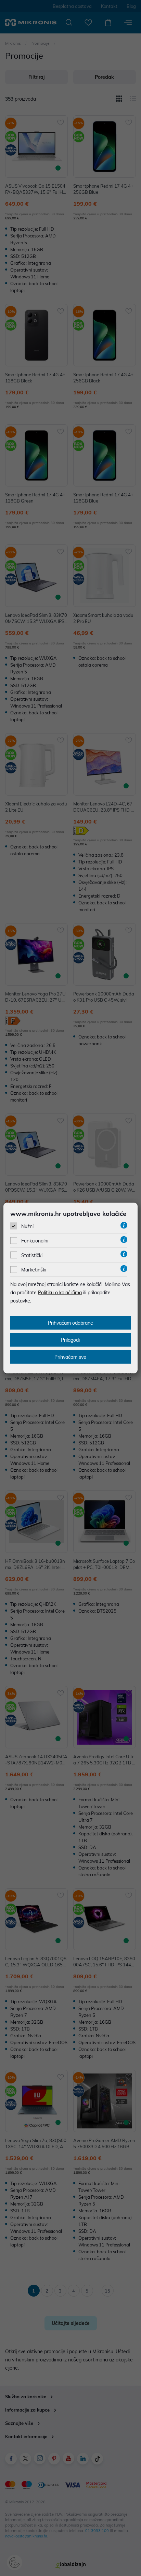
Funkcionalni (35, 1241)
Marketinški (34, 1270)
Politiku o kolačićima (60, 1293)
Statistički (32, 1255)
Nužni (27, 1226)
